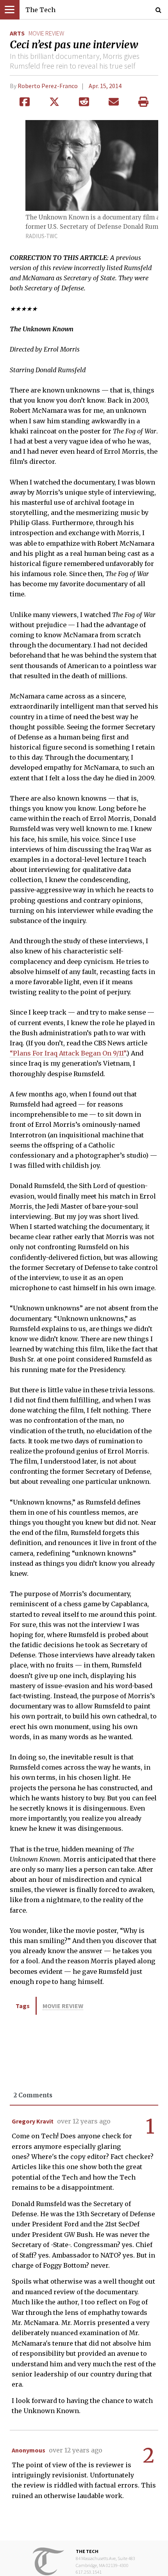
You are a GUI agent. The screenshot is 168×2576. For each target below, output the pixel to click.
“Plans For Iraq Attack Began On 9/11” (68, 1053)
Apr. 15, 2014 (105, 86)
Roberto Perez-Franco (48, 86)
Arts (17, 33)
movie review (46, 33)
